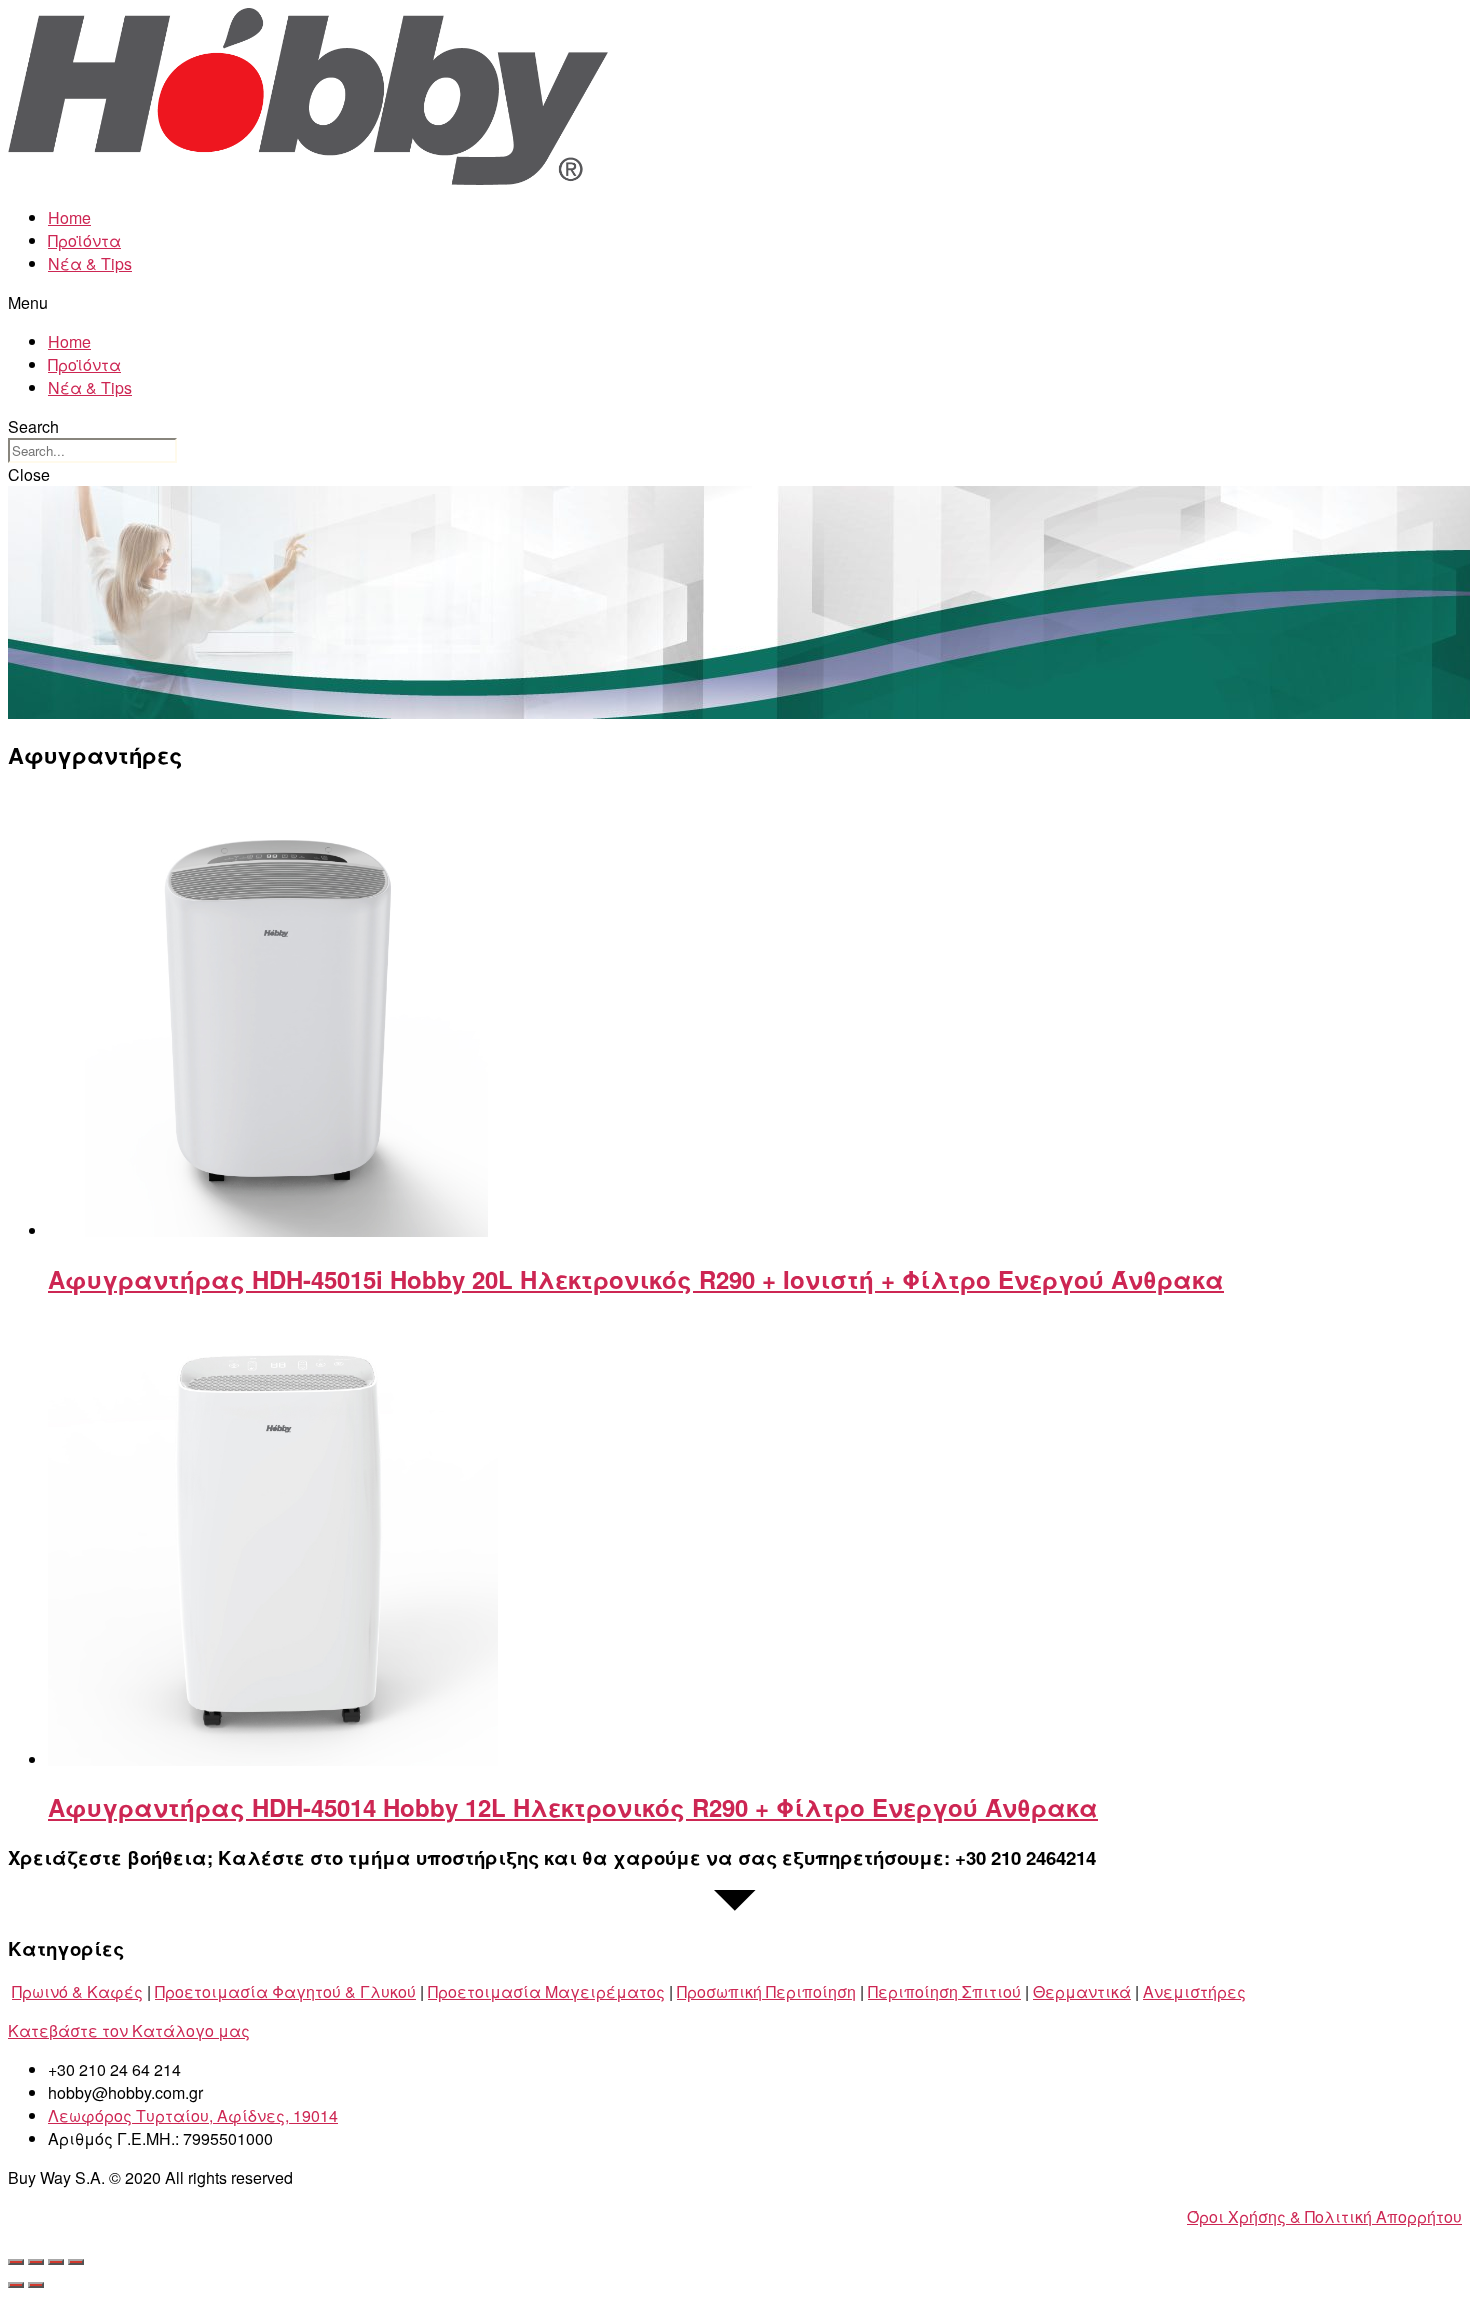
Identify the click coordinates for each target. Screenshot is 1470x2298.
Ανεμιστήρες (1194, 1991)
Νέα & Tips (90, 263)
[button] (735, 302)
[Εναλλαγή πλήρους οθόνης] (56, 2262)
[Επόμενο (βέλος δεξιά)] (36, 2285)
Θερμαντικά (1082, 1991)
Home (69, 217)
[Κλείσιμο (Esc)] (16, 2262)
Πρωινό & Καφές (77, 1991)
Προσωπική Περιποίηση (766, 1991)
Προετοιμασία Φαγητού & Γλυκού (285, 1991)
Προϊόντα (84, 240)
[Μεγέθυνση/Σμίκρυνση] (76, 2262)
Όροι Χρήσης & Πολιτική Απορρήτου (1324, 2216)
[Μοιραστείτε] (36, 2262)
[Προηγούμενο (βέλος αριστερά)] (16, 2285)
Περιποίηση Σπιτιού (944, 1991)
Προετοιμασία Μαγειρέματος (546, 1991)
